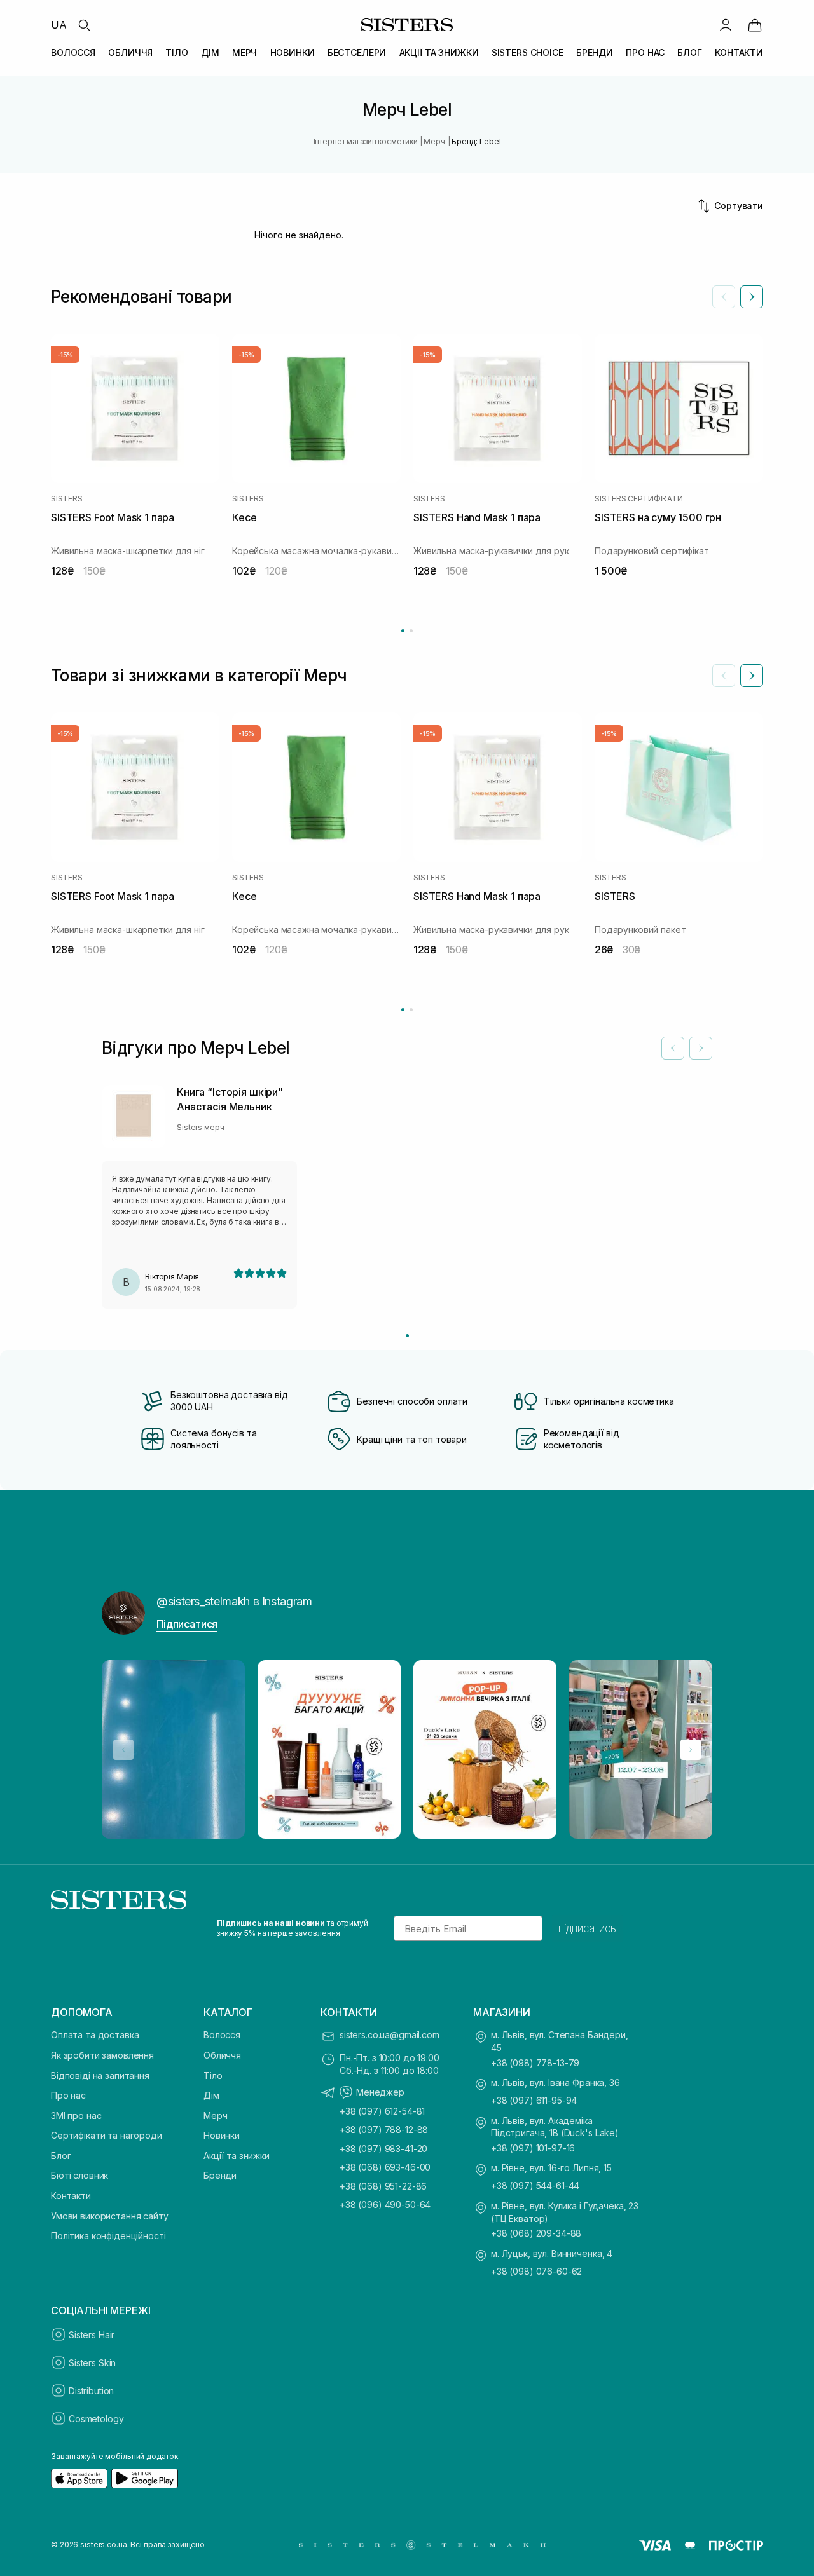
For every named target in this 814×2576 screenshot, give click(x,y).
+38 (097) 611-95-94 (534, 2100)
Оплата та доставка (95, 2035)
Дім (211, 2095)
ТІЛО (176, 52)
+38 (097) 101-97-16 (533, 2148)
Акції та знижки (237, 2156)
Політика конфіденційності (108, 2236)
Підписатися (187, 1624)
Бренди (220, 2175)
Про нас (68, 2095)
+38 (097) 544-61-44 (535, 2185)
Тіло (213, 2075)
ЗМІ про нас (76, 2116)
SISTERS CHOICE (528, 52)
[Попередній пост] (123, 1750)
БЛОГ (689, 52)
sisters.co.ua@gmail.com (390, 2035)
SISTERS (66, 499)
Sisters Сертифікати (638, 499)
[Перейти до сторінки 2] (411, 631)
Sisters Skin (92, 2363)
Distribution (91, 2391)
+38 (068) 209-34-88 (536, 2233)
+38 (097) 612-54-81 (382, 2111)
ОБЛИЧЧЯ (130, 52)
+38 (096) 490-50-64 (385, 2205)
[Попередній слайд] (724, 297)
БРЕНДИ (595, 52)
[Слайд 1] (407, 1336)
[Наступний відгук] (701, 1048)
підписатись (587, 1928)
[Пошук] (84, 25)
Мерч (215, 2116)
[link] (755, 25)
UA (59, 25)
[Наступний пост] (691, 1750)
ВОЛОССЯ (73, 52)
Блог (61, 2156)
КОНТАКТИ (739, 52)
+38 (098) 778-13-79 (535, 2063)
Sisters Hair (92, 2335)
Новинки (222, 2135)
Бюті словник (79, 2175)
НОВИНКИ (293, 52)
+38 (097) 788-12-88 (384, 2130)
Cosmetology (96, 2419)
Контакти (71, 2196)
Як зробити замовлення (102, 2055)
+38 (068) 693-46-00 (385, 2167)
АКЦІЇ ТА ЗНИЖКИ (439, 52)
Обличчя (222, 2055)
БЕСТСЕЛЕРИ (357, 52)
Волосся (222, 2035)
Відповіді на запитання (100, 2075)
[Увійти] (726, 25)
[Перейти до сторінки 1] (403, 631)
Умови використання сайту (110, 2216)
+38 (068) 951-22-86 (383, 2186)
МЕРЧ (245, 52)
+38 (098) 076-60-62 (536, 2271)
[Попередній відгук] (673, 1048)
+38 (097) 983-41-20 (383, 2149)
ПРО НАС (645, 52)
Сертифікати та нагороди (107, 2135)
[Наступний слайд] (752, 297)
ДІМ (210, 52)
